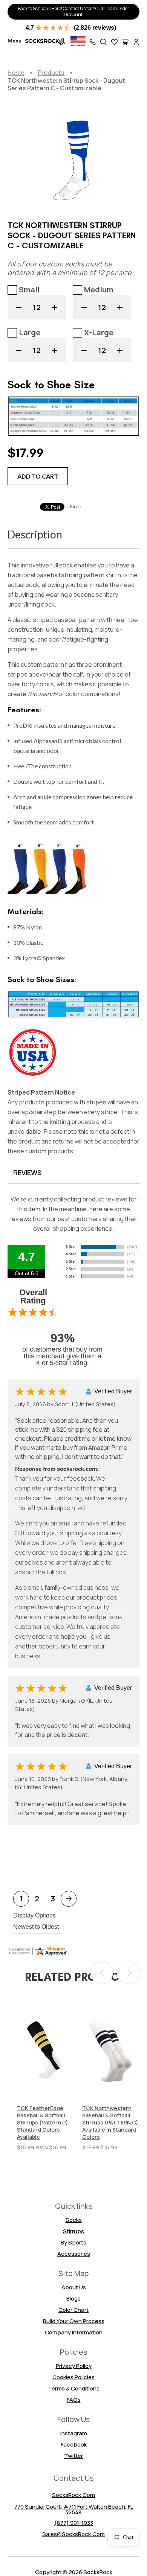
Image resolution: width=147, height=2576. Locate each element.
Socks (74, 2220)
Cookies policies (73, 2377)
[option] (46, 2076)
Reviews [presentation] (28, 1172)
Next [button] (128, 1973)
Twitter (73, 2456)
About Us (74, 2287)
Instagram (74, 2433)
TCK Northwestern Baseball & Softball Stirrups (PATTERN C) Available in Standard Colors (110, 2123)
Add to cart (38, 476)
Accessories (74, 2254)
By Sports (73, 2242)
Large (30, 332)
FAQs (74, 2400)
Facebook (74, 2444)
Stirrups (73, 2231)
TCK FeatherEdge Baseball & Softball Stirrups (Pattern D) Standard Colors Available (43, 2123)
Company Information (74, 2332)
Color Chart (73, 2310)
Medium (99, 290)
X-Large (99, 332)
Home (16, 73)
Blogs (73, 2298)
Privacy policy (74, 2366)
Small (29, 290)
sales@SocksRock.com (73, 2534)
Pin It (76, 506)
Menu (15, 40)
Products (51, 73)
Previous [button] (102, 1973)
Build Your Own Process (74, 2321)
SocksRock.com (73, 2495)
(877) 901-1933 (74, 2523)
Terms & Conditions (74, 2388)
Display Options (34, 1915)
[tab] (73, 1172)
